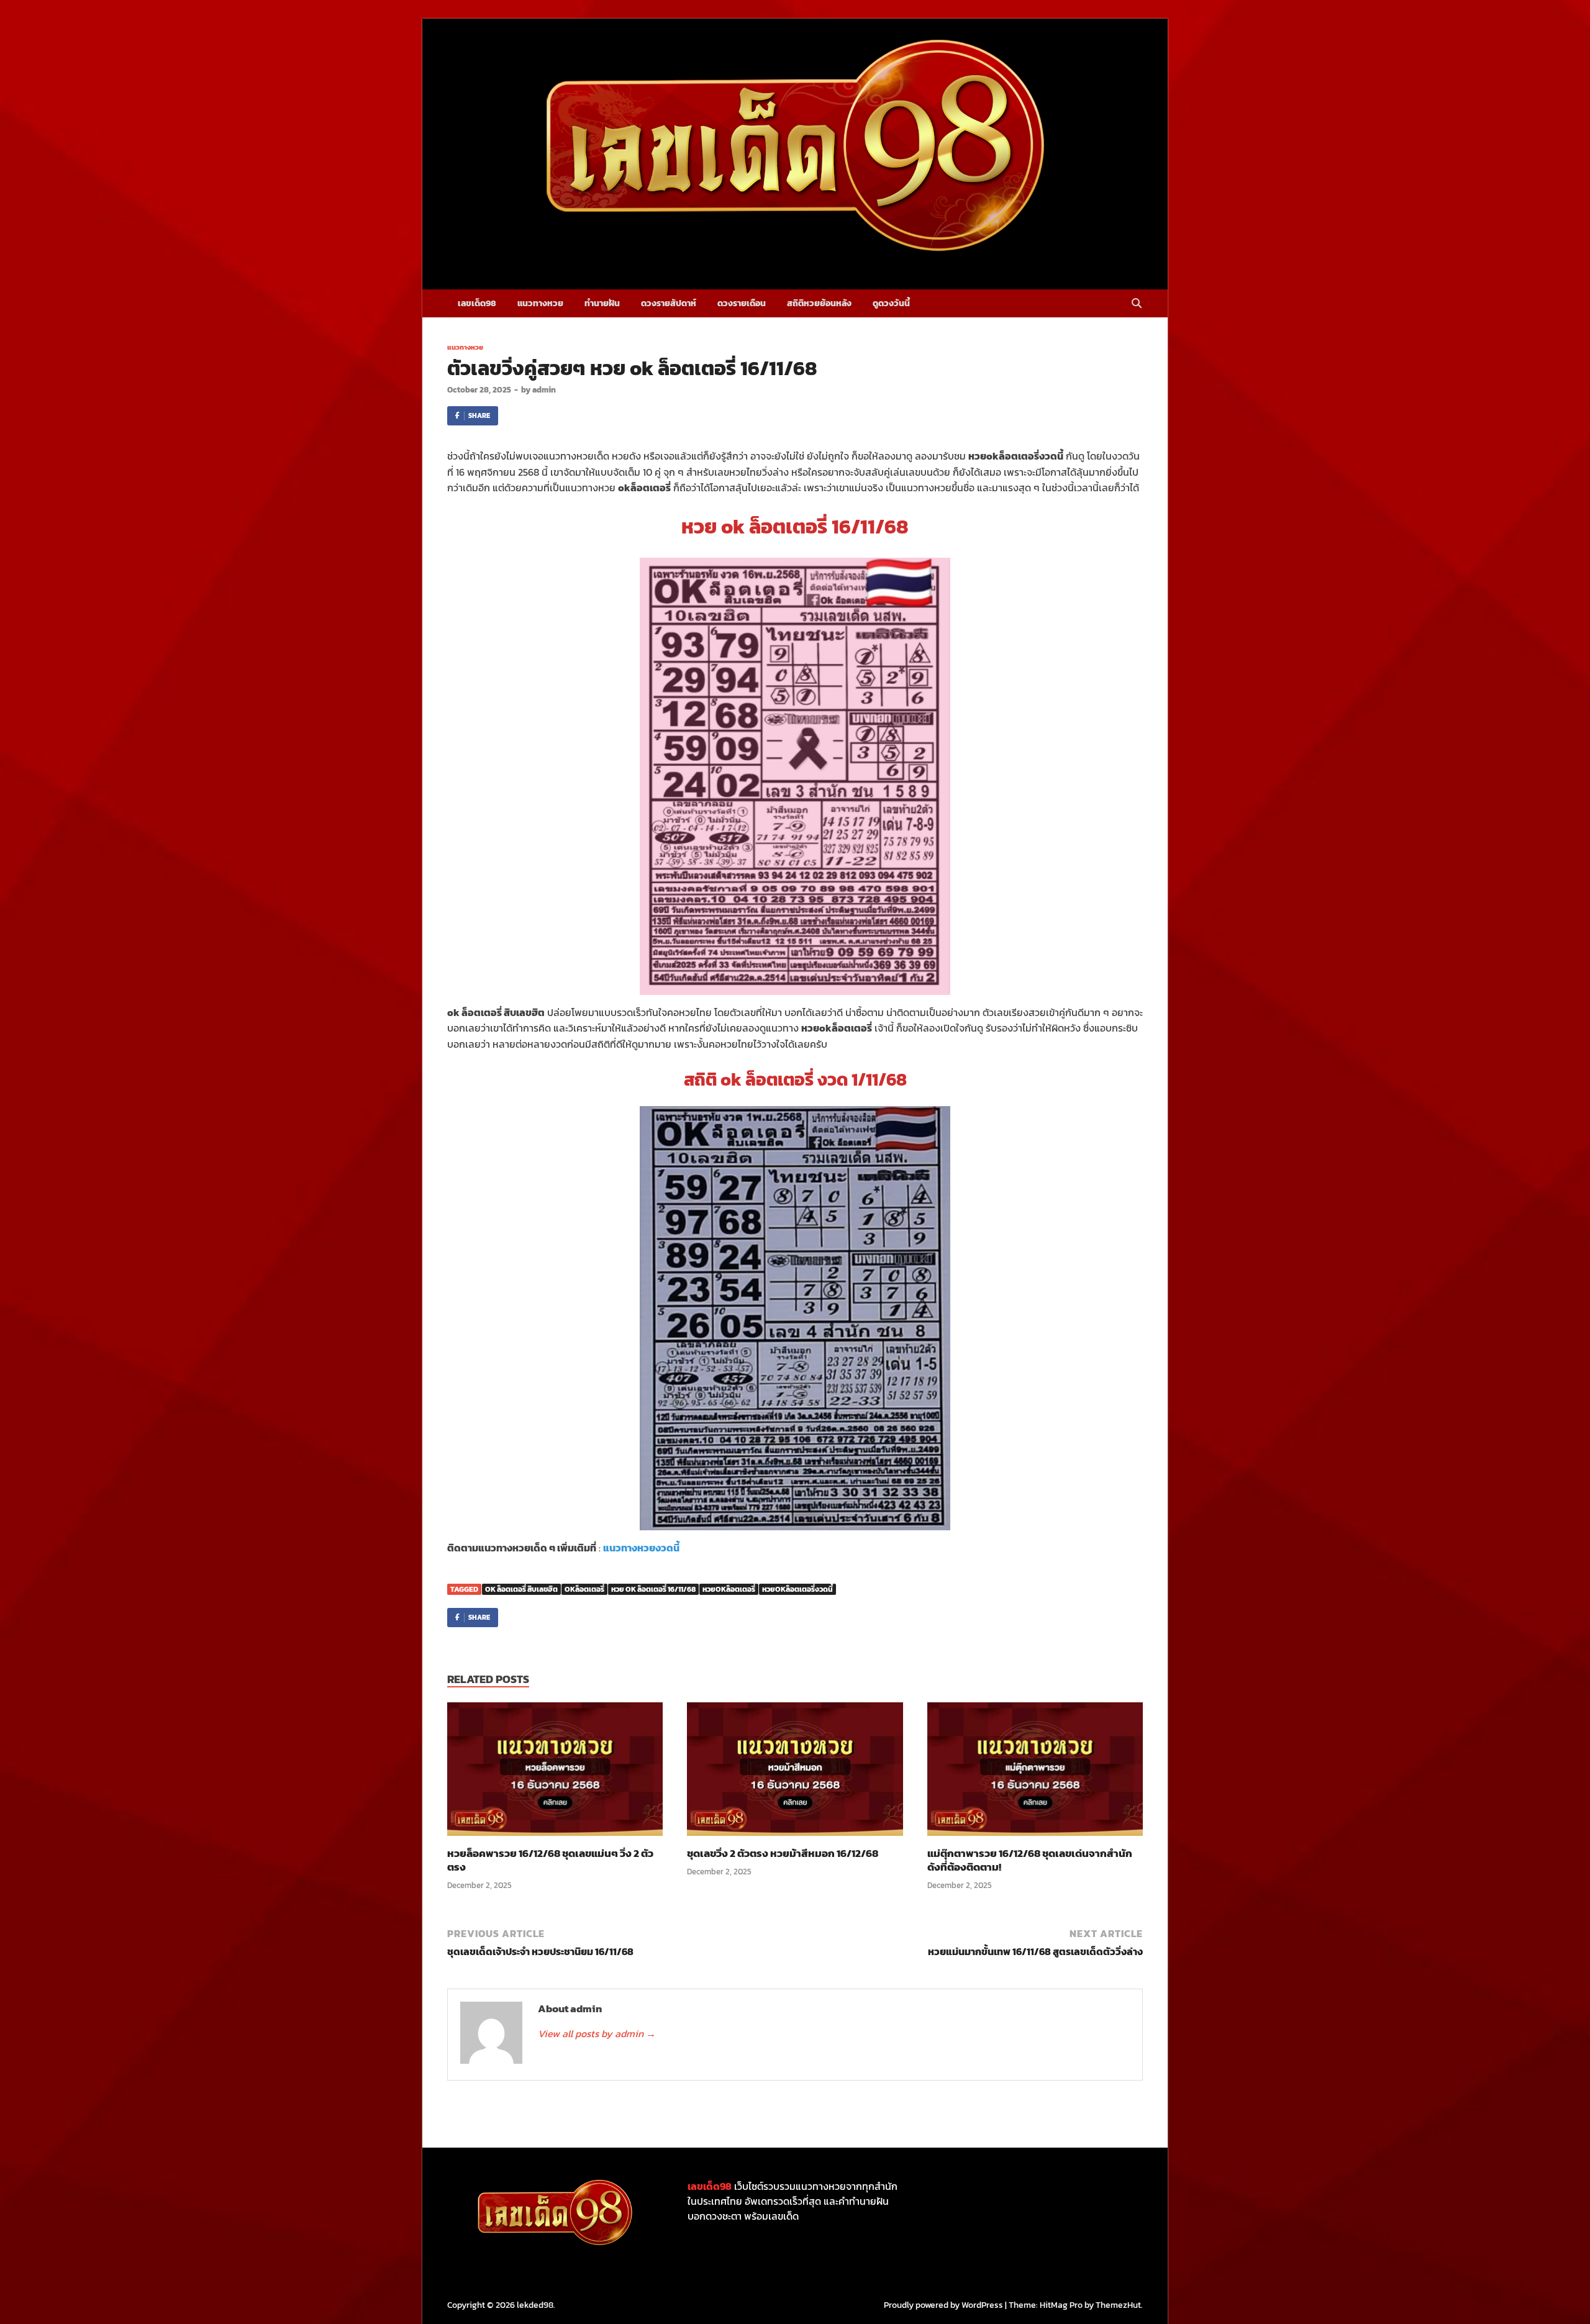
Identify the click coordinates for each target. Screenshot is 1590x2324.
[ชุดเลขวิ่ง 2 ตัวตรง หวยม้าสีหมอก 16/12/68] (795, 1773)
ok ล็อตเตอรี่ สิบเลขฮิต (521, 1589)
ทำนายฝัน (602, 303)
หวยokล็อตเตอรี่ (729, 1589)
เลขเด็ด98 (477, 303)
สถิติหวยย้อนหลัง (819, 303)
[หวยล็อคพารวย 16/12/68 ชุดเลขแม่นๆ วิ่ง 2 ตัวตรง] (555, 1773)
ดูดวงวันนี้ (891, 303)
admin (544, 390)
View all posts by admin (597, 2033)
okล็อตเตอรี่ (584, 1589)
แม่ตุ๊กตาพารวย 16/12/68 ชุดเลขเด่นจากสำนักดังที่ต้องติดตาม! (1030, 1860)
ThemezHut (1118, 2305)
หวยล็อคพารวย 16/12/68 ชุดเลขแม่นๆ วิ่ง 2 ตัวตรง (550, 1860)
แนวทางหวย (540, 303)
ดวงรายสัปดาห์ (669, 303)
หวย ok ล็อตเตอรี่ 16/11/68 (653, 1589)
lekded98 (535, 2305)
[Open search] (1137, 304)
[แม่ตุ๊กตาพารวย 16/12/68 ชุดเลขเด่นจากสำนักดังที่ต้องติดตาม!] (1035, 1773)
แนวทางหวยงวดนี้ (641, 1548)
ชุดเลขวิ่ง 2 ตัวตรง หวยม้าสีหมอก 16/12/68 (783, 1853)
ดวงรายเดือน (742, 303)
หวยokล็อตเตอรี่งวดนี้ (797, 1589)
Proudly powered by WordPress (943, 2305)
